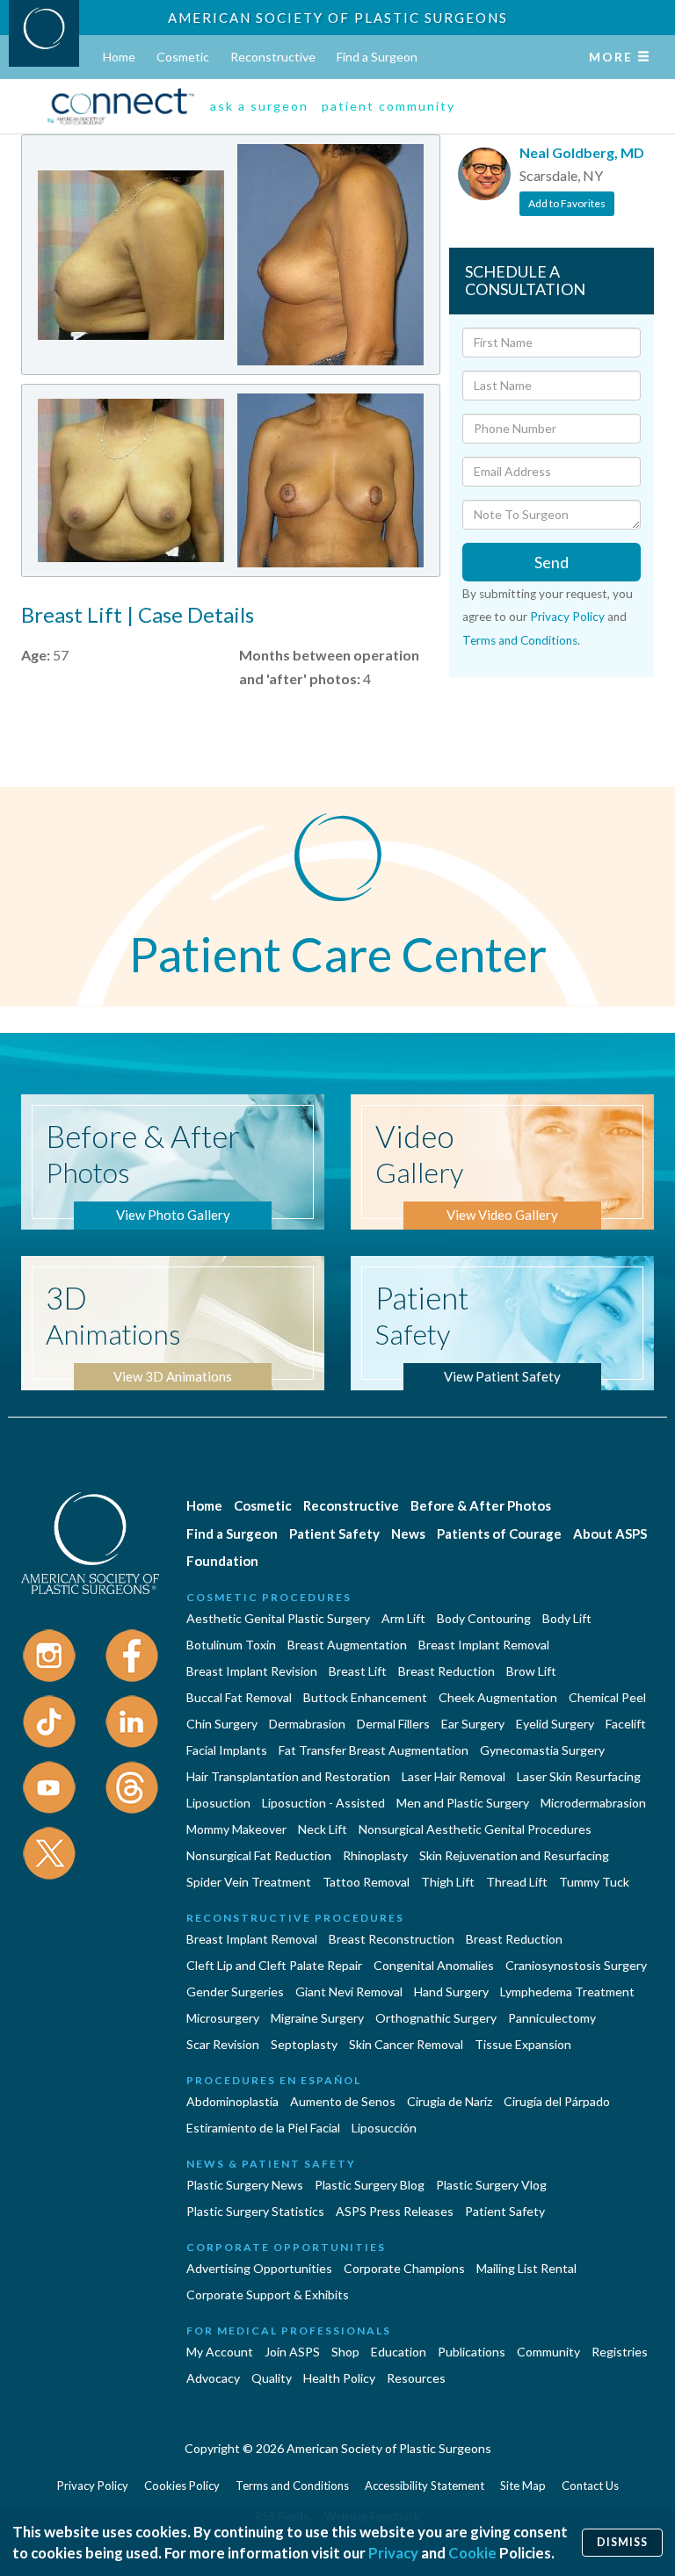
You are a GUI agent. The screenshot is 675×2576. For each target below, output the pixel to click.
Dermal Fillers (393, 1724)
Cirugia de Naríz (450, 2101)
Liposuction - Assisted (323, 1803)
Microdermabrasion (593, 1803)
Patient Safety (334, 1533)
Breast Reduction (446, 1671)
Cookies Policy (182, 2486)
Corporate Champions (404, 2268)
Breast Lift (358, 1671)
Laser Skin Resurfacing (579, 1776)
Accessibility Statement (425, 2486)
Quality (272, 2378)
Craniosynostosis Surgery (576, 1965)
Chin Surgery (222, 1724)
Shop (345, 2352)
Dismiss (622, 2542)
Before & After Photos (481, 1505)
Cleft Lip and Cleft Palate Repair (274, 1965)
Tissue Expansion (523, 2044)
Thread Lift (517, 1882)
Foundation (222, 1561)
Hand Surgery (451, 1992)
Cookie (472, 2553)
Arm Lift (403, 1618)
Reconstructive (273, 57)
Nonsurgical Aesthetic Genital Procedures (475, 1829)
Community (548, 2352)
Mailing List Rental (526, 2268)
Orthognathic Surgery (436, 2018)
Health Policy (339, 2378)
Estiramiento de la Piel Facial (263, 2128)
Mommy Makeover (236, 1829)
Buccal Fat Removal (239, 1697)
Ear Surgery (473, 1724)
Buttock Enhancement (365, 1697)
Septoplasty (304, 2044)
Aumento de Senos (343, 2101)
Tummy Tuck (594, 1882)
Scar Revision (223, 2044)
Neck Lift (323, 1829)
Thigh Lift (448, 1882)
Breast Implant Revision (252, 1671)
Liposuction (218, 1803)
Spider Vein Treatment (249, 1882)
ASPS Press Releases (395, 2211)
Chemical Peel (607, 1697)
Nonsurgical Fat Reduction (259, 1855)
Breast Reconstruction (392, 1939)
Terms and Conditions (520, 640)
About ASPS (610, 1533)
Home (119, 57)
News (408, 1533)
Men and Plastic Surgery (463, 1803)
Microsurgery (223, 2018)
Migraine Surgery (317, 2018)
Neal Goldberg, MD (582, 152)
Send (552, 562)
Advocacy (213, 2378)
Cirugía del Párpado (557, 2101)
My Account (220, 2352)
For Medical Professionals (289, 2331)
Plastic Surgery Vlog (491, 2185)
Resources (416, 2378)
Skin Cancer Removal (406, 2044)
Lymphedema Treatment (567, 1992)
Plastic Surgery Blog (370, 2185)
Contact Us (590, 2486)
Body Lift (567, 1618)
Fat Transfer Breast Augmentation (374, 1750)
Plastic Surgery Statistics (255, 2211)
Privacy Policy (567, 617)
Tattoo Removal (366, 1882)
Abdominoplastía (232, 2101)
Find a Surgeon (377, 57)
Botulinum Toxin (231, 1645)
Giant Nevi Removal (349, 1992)
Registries (620, 2352)
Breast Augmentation (347, 1645)
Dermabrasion (307, 1724)
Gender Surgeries (235, 1992)
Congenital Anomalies (434, 1965)
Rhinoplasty (375, 1855)
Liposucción (384, 2128)
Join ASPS (292, 2352)
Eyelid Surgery (555, 1724)
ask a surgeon (259, 106)
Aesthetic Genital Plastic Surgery (278, 1618)
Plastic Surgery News (245, 2185)
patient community (388, 106)
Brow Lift (531, 1671)
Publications (472, 2352)
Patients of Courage (499, 1533)
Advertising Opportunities (259, 2268)
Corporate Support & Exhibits (268, 2295)
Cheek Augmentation (498, 1697)
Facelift (626, 1724)
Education (399, 2352)
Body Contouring (484, 1618)
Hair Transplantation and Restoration (288, 1776)
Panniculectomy (552, 2018)
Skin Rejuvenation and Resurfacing (514, 1855)
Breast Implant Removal (484, 1645)
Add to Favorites (567, 203)
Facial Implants (227, 1750)
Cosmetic (183, 57)
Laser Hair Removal (454, 1776)
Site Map (523, 2486)
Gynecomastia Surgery (542, 1750)
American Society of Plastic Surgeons (338, 18)
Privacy (393, 2553)
